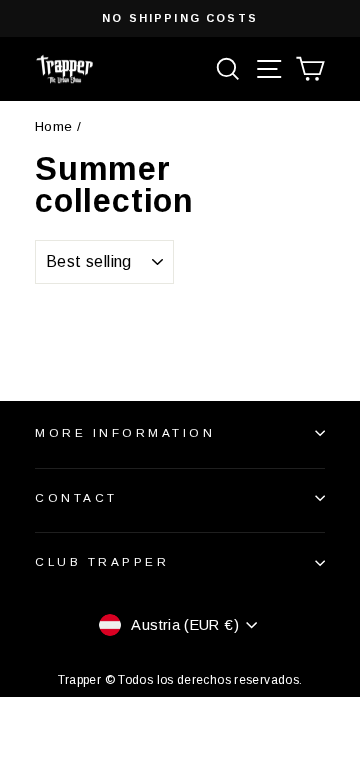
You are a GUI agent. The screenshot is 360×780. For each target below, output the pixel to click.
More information (125, 432)
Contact (76, 497)
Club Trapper (102, 561)
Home (53, 126)
